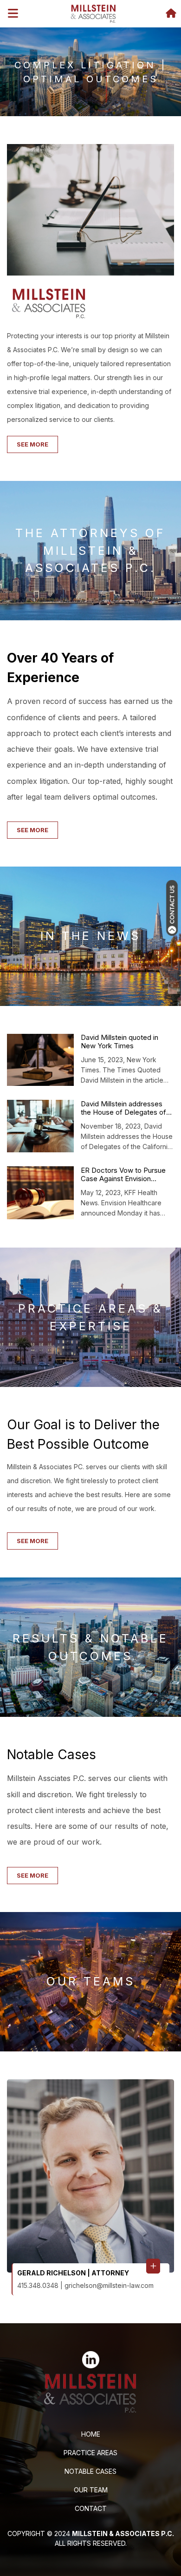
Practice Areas (90, 2453)
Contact (91, 2508)
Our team (91, 2490)
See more (32, 444)
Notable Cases (90, 2471)
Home (91, 2434)
